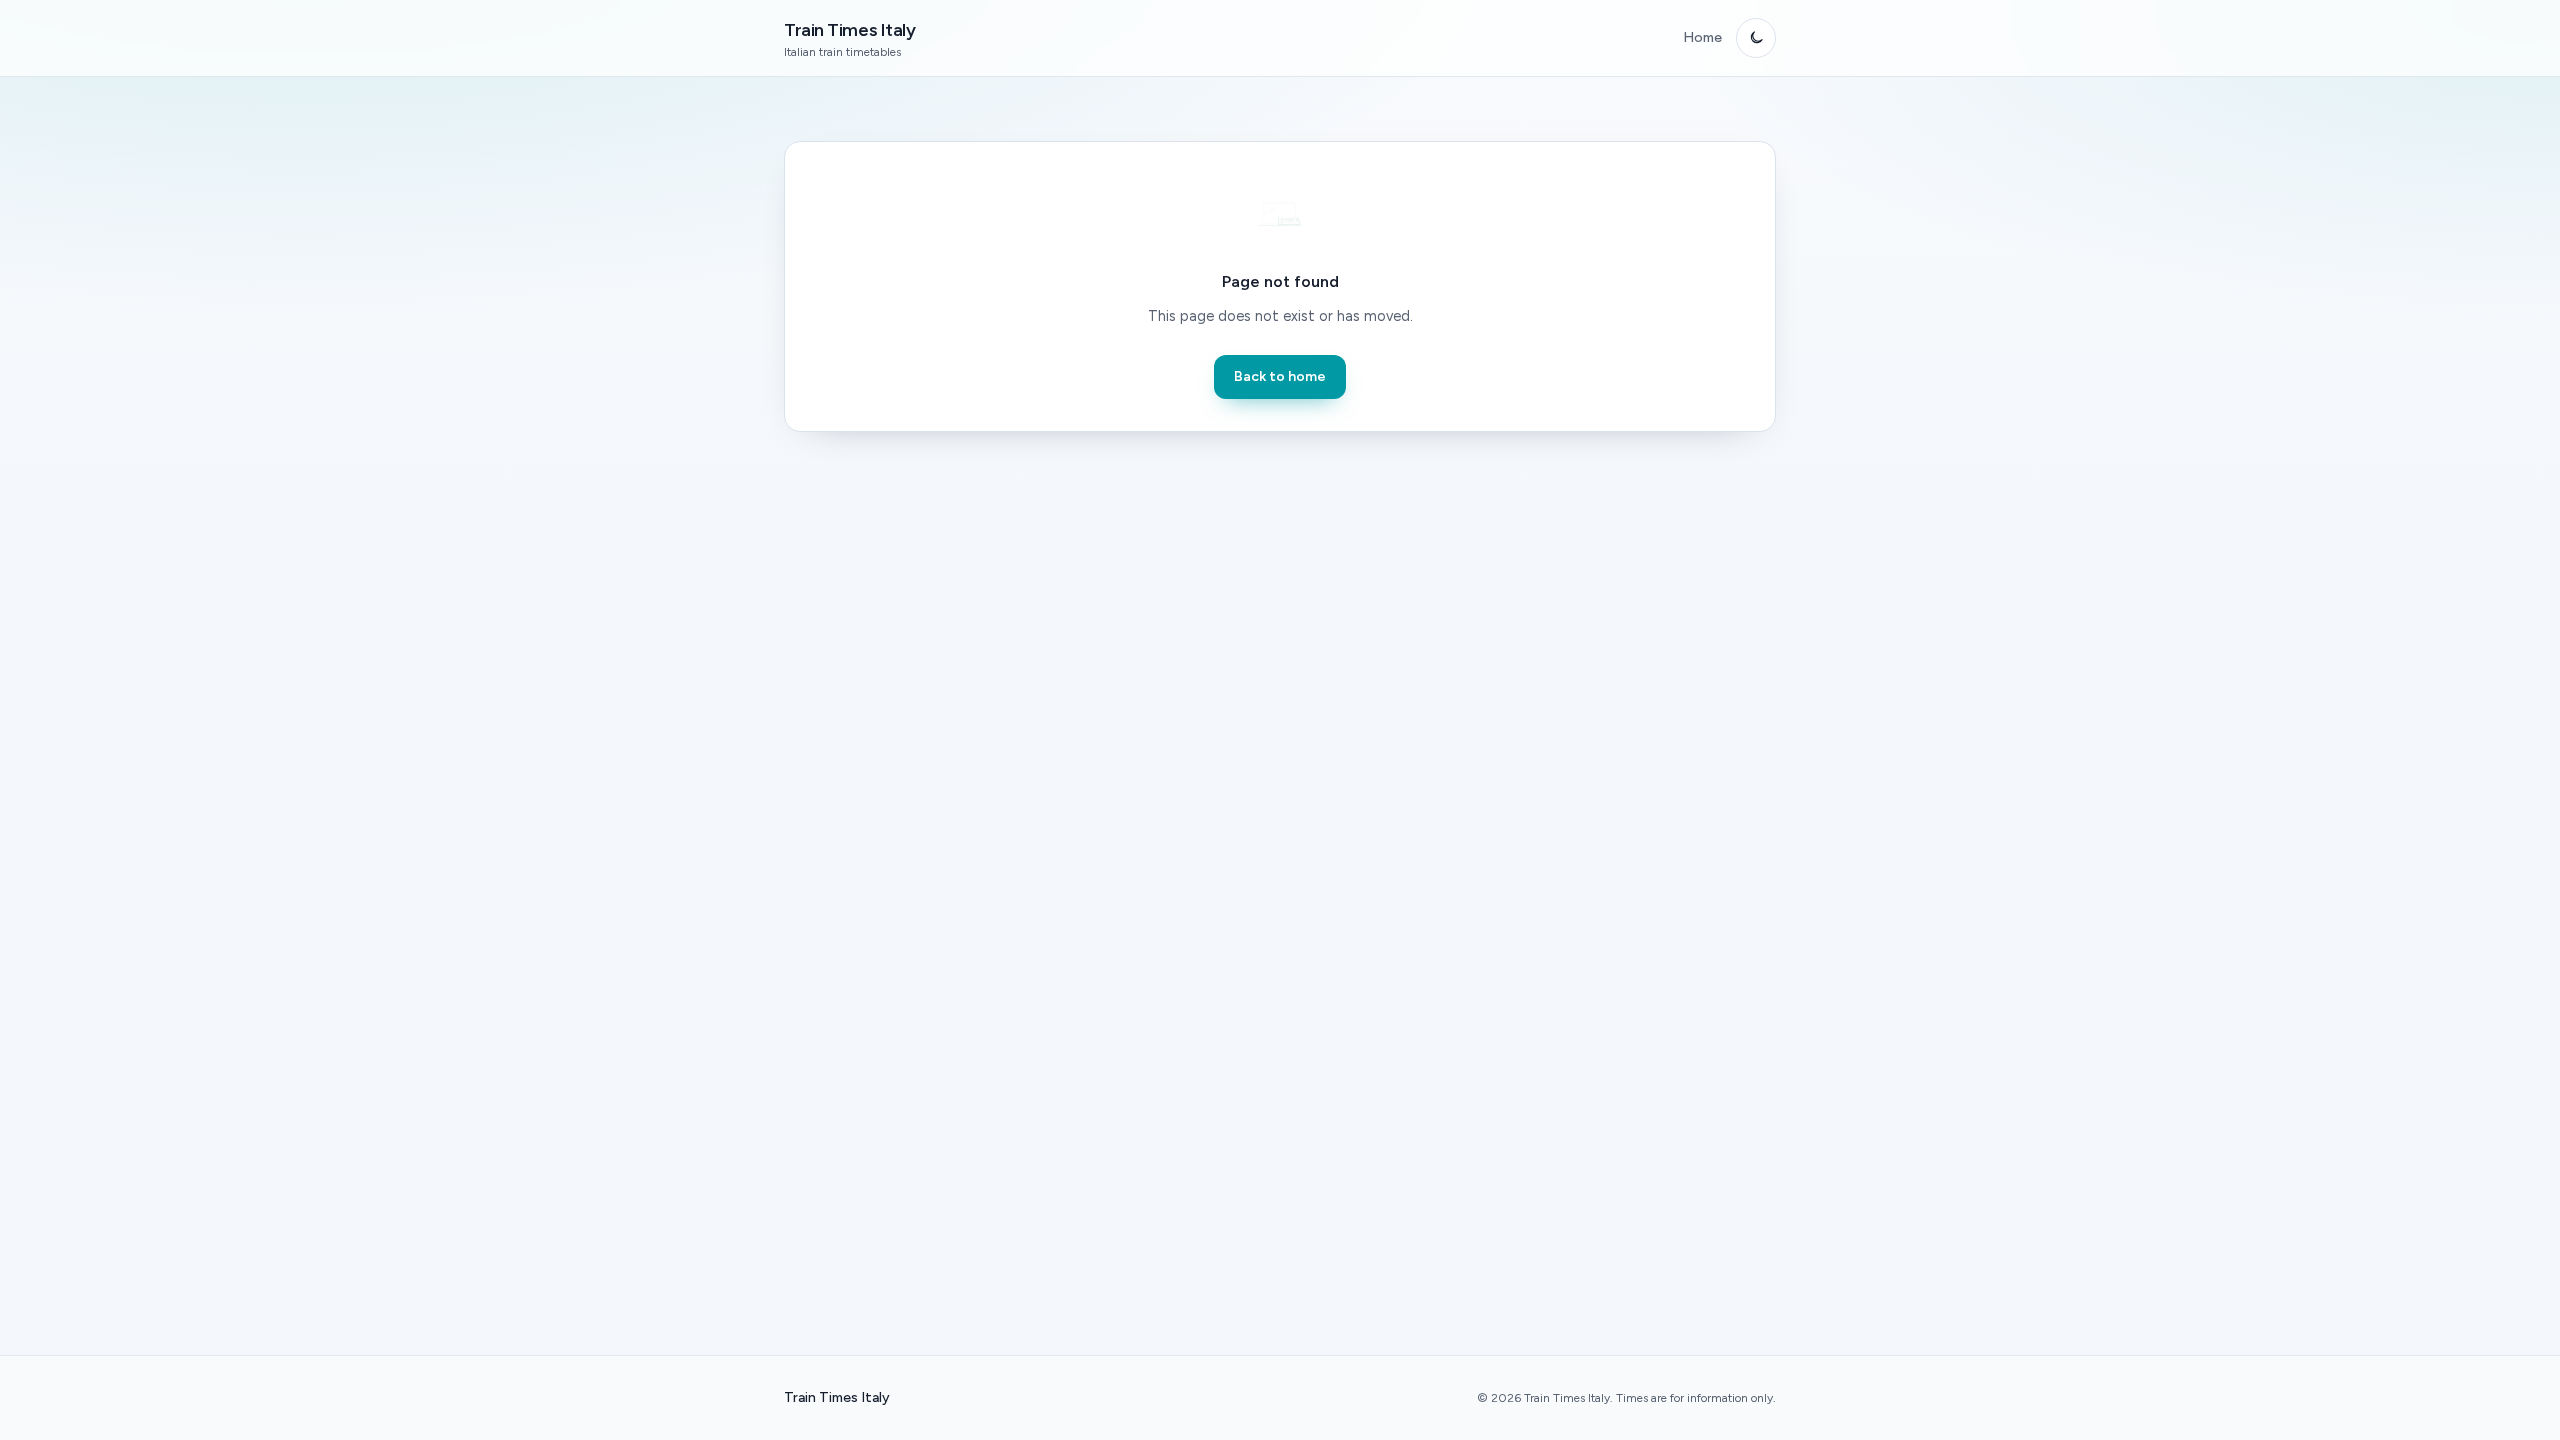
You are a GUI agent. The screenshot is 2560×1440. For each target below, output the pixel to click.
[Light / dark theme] (1756, 38)
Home (1702, 37)
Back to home (1280, 376)
